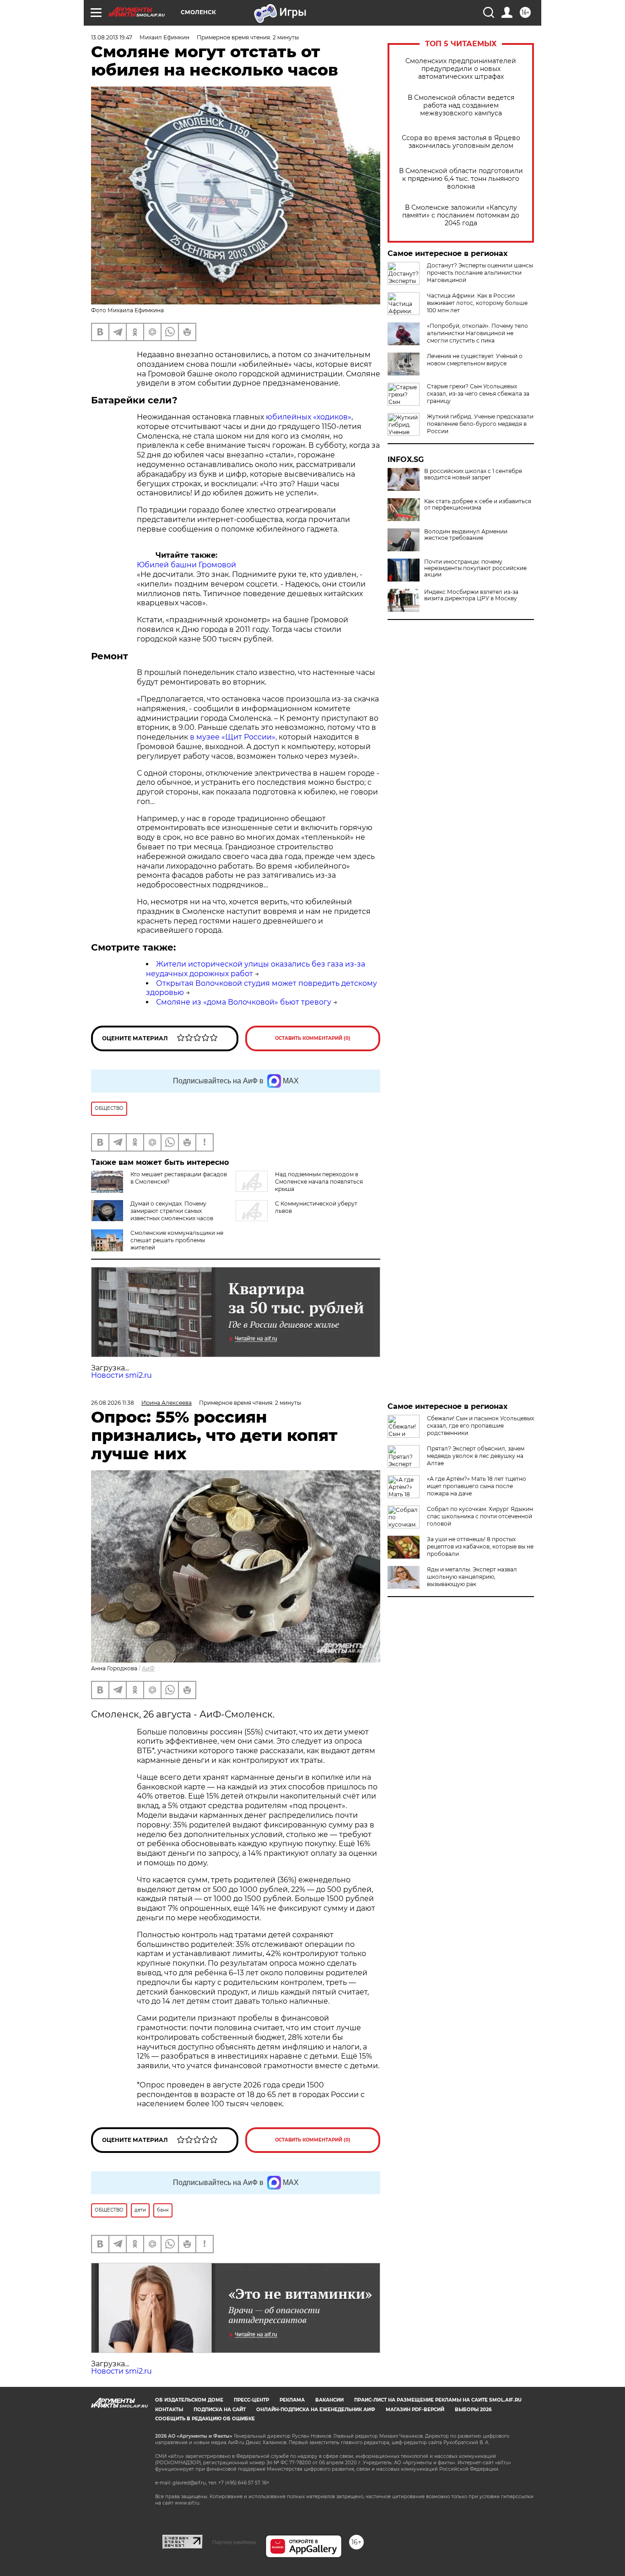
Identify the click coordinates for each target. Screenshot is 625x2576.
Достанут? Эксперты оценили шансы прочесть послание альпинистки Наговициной (480, 273)
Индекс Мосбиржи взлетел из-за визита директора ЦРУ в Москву (471, 595)
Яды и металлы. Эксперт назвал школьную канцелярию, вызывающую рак (472, 1577)
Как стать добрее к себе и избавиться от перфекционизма (478, 505)
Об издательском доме (189, 2400)
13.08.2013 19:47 (112, 37)
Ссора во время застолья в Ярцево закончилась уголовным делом (461, 142)
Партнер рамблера (234, 2542)
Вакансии (329, 2400)
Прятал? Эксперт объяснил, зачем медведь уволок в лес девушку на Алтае (476, 1456)
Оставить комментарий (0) (313, 1038)
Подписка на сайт (220, 2410)
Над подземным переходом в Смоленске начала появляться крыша (319, 1182)
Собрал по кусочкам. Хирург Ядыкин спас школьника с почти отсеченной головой (480, 1516)
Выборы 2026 (473, 2410)
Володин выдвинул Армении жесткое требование (466, 535)
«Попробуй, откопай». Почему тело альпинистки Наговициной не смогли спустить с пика (477, 333)
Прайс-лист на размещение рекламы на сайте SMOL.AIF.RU (438, 2400)
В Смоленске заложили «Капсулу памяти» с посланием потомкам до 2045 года (461, 215)
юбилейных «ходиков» (309, 417)
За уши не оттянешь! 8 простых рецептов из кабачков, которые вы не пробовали (480, 1546)
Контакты (169, 2410)
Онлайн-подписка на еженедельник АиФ (316, 2410)
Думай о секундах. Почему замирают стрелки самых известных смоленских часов (172, 1211)
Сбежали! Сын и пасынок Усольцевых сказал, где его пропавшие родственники (480, 1426)
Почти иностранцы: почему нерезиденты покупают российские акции (475, 568)
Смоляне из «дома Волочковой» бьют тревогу (244, 1002)
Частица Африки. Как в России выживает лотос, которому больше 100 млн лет (477, 303)
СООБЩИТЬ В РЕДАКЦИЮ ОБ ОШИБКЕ (205, 2419)
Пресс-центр (251, 2400)
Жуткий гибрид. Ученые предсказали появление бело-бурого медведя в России (480, 424)
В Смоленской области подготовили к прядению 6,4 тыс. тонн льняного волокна (461, 179)
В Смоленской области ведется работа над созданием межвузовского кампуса (461, 106)
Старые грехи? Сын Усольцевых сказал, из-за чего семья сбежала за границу (478, 394)
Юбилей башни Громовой (186, 565)
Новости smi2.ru (121, 1375)
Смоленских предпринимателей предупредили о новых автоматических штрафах (461, 69)
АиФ (148, 1668)
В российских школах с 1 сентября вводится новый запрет (473, 474)
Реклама (292, 2400)
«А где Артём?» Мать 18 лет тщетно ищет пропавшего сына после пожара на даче (477, 1486)
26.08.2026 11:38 (113, 1403)
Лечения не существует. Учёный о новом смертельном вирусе (475, 360)
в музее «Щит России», (233, 737)
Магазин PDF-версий (415, 2410)
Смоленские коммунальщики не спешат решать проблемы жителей (177, 1240)
